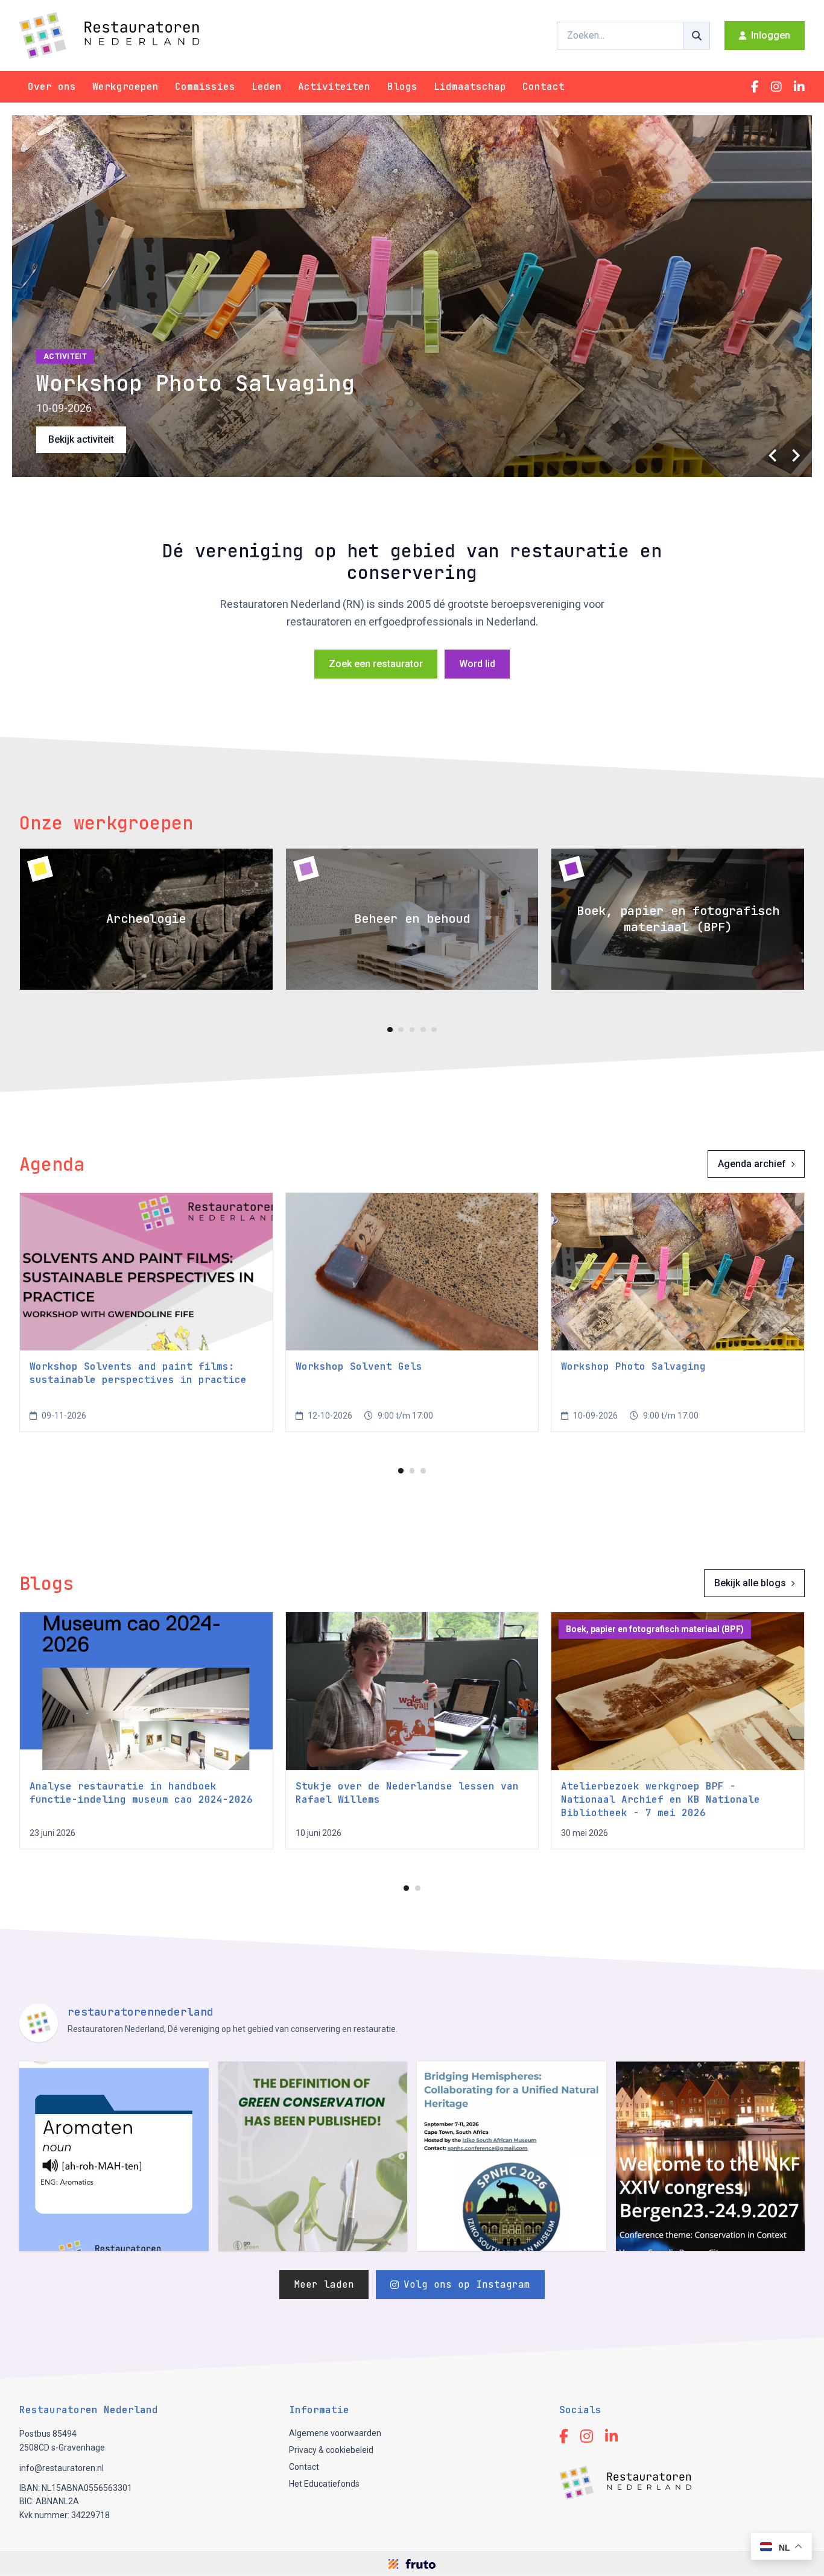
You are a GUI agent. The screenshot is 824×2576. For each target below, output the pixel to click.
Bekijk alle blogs (750, 1583)
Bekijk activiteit (81, 439)
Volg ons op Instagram (467, 2284)
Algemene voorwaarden (335, 2433)
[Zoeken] (697, 36)
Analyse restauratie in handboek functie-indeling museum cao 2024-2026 (141, 1793)
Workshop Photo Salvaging (633, 1366)
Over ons (52, 87)
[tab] (390, 1030)
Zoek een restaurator (376, 664)
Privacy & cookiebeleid (331, 2450)
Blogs (402, 87)
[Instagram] (776, 87)
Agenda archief (752, 1164)
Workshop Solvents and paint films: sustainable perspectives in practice (138, 1373)
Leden (267, 87)
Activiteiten (334, 87)
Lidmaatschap (470, 87)
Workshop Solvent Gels (359, 1366)
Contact (544, 87)
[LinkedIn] (799, 87)
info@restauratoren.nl (62, 2468)
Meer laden (324, 2284)
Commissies (205, 87)
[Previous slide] (773, 455)
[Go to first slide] (795, 455)
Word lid (477, 664)
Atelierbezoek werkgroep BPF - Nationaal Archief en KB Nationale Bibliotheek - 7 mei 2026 (661, 1799)
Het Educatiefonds (324, 2484)
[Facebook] (755, 87)
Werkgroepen (125, 87)
